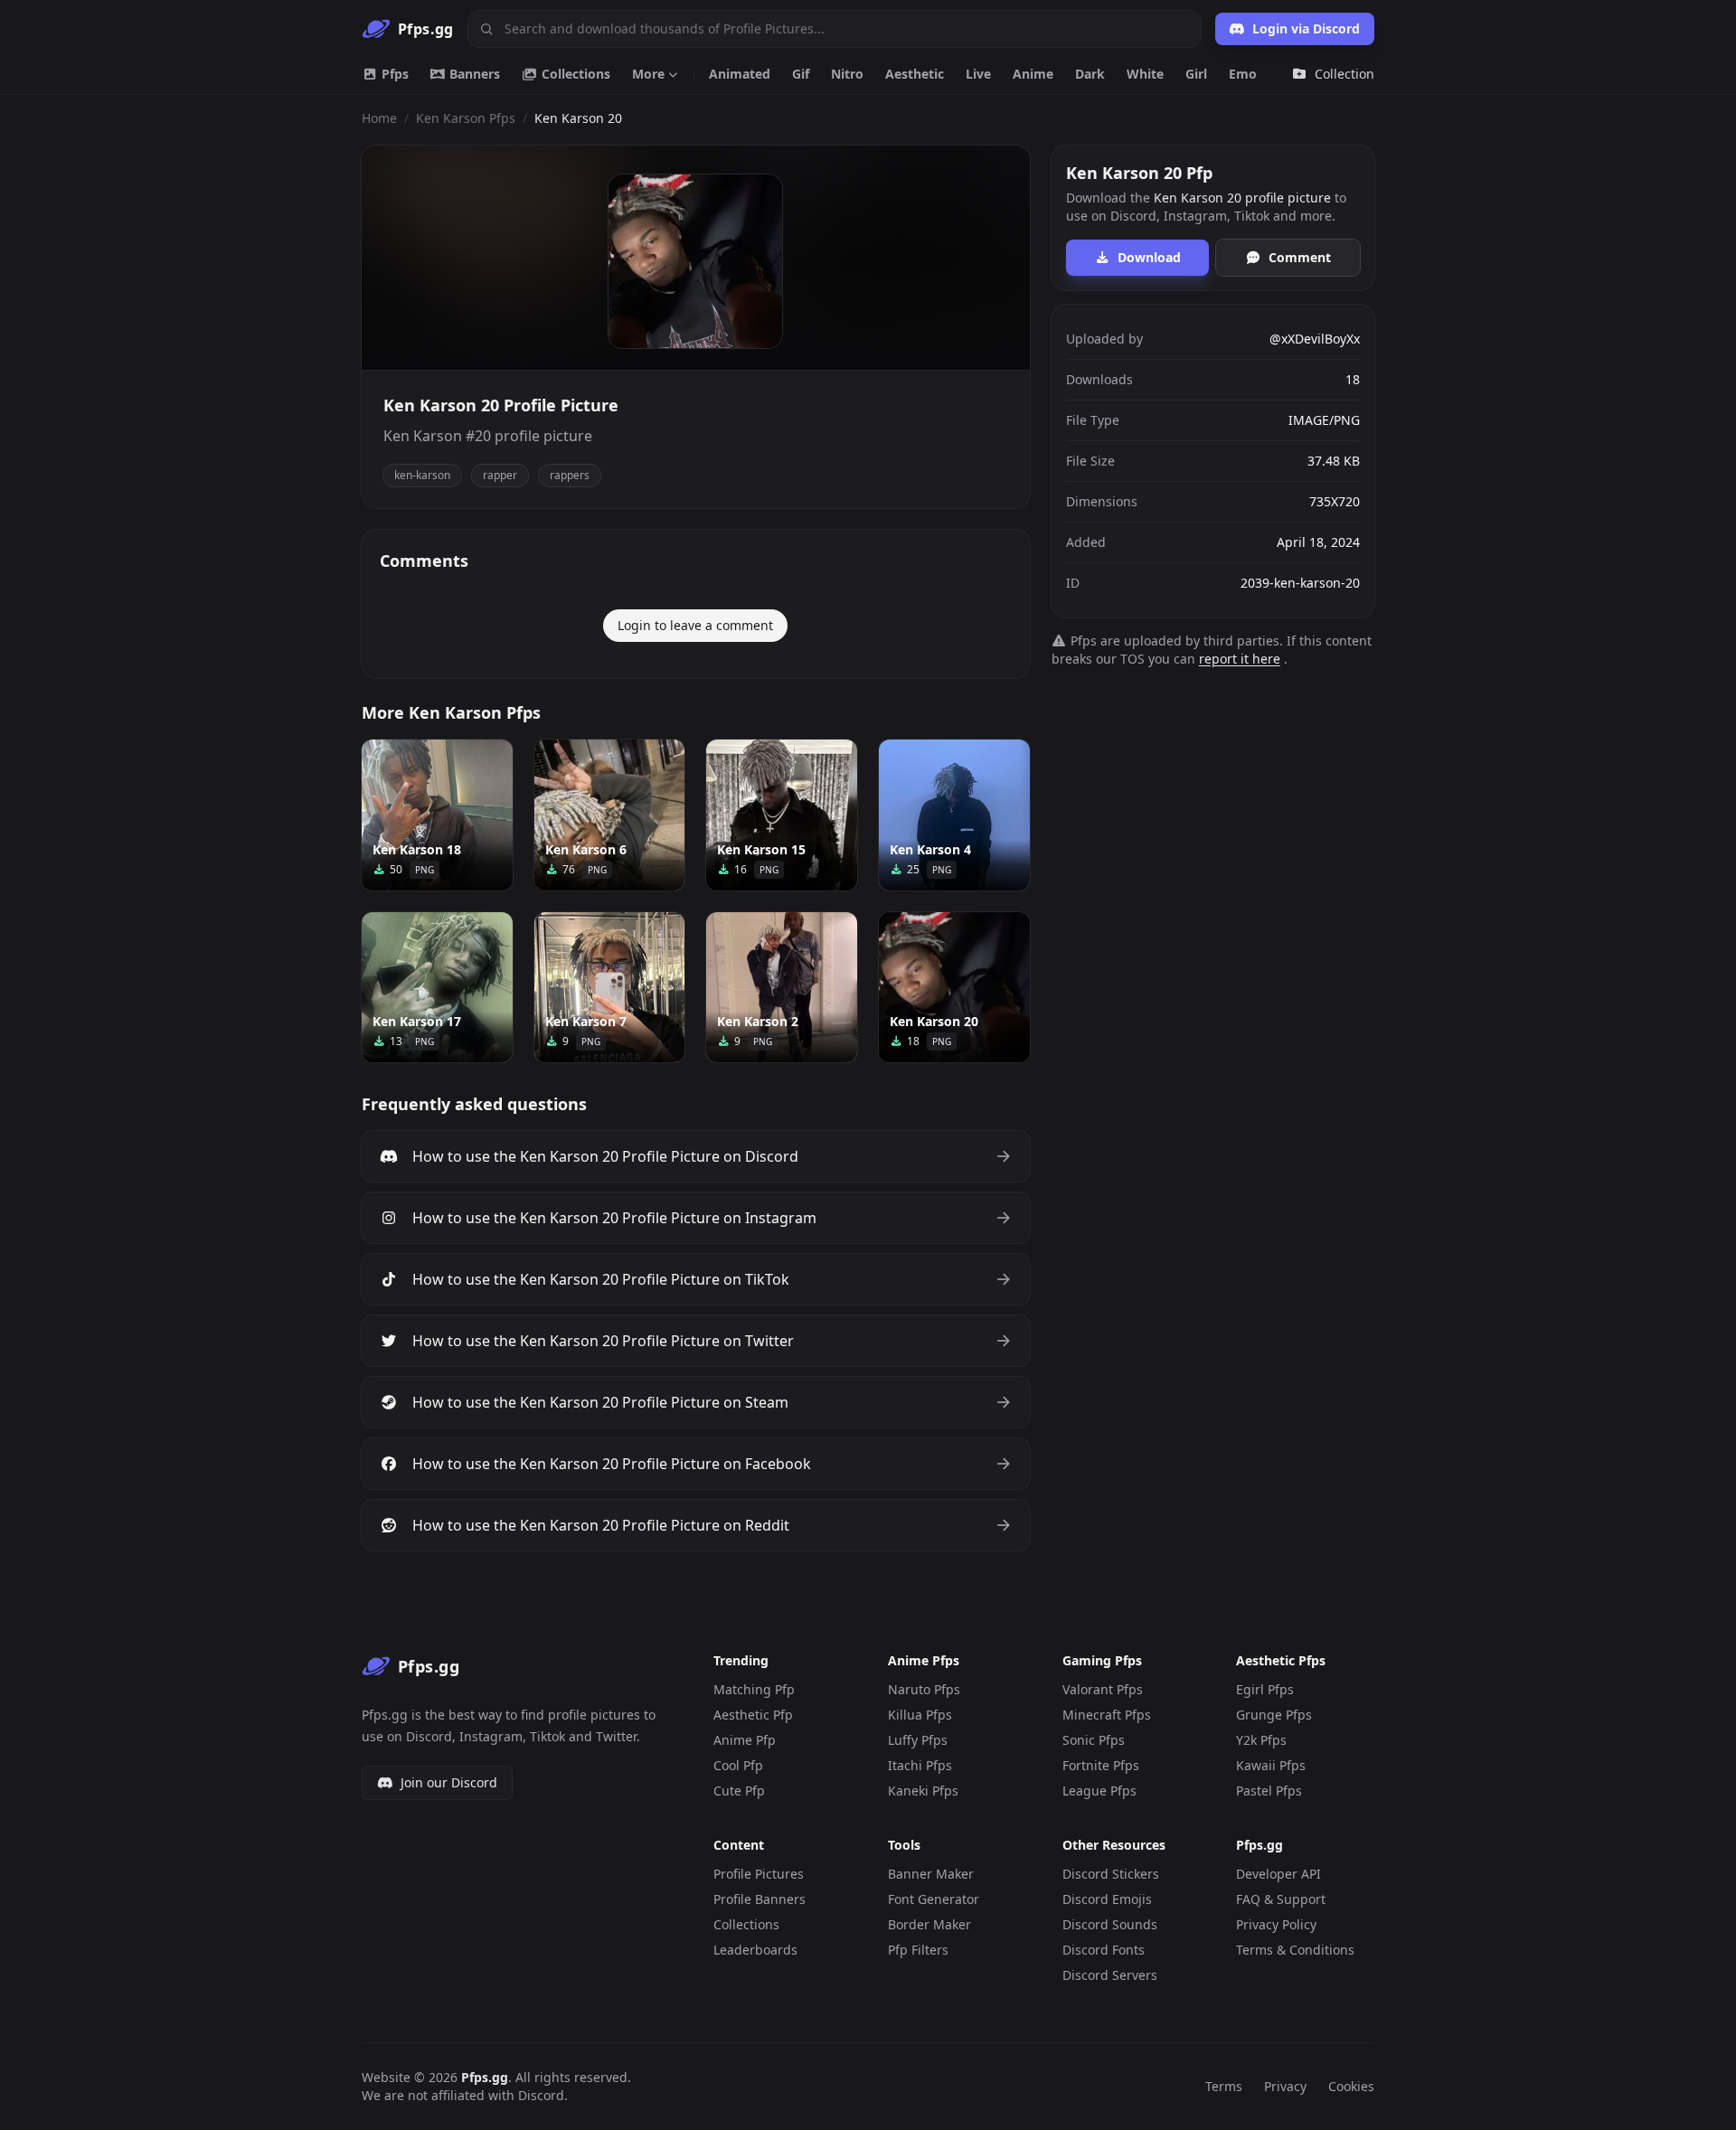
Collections (574, 74)
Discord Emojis (1107, 1899)
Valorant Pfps (1103, 1689)
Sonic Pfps (1094, 1740)
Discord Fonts (1104, 1950)
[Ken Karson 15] (782, 815)
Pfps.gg (485, 2077)
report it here (1240, 659)
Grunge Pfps (1274, 1715)
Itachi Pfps (920, 1765)
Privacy (1285, 2086)
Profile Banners (759, 1899)
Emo (1243, 74)
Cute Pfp (739, 1791)
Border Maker (929, 1924)
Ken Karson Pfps (466, 118)
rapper (500, 475)
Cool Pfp (738, 1765)
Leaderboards (755, 1950)
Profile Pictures (759, 1874)
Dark (1090, 74)
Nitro (847, 74)
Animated (740, 74)
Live (978, 74)
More (648, 74)
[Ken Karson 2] (782, 988)
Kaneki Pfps (923, 1791)
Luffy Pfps (918, 1740)
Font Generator (934, 1899)
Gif (801, 74)
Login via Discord (1306, 28)
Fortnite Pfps (1101, 1765)
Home (379, 118)
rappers (570, 475)
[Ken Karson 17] (437, 988)
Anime (1033, 74)
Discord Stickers (1111, 1874)
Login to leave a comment (695, 625)
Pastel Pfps (1269, 1791)
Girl (1196, 74)
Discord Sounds (1110, 1924)
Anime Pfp (745, 1740)
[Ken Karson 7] (610, 988)
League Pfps (1099, 1791)
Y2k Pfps (1261, 1740)
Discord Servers (1110, 1975)
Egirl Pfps (1265, 1689)
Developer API (1278, 1874)
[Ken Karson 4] (954, 815)
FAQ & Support (1281, 1899)
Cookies (1351, 2086)
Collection (1344, 74)
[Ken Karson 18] (437, 815)
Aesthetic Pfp (753, 1715)
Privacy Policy (1276, 1924)
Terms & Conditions (1295, 1950)
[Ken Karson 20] (954, 988)
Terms (1224, 2086)
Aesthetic (915, 74)
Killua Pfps (920, 1715)
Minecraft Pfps (1107, 1715)
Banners (473, 74)
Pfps (393, 74)
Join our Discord (449, 1782)
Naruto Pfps (924, 1689)
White (1145, 74)
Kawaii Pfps (1271, 1765)
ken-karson (422, 475)
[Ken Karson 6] (610, 815)
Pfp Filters (918, 1950)
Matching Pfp (754, 1689)
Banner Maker (931, 1874)
